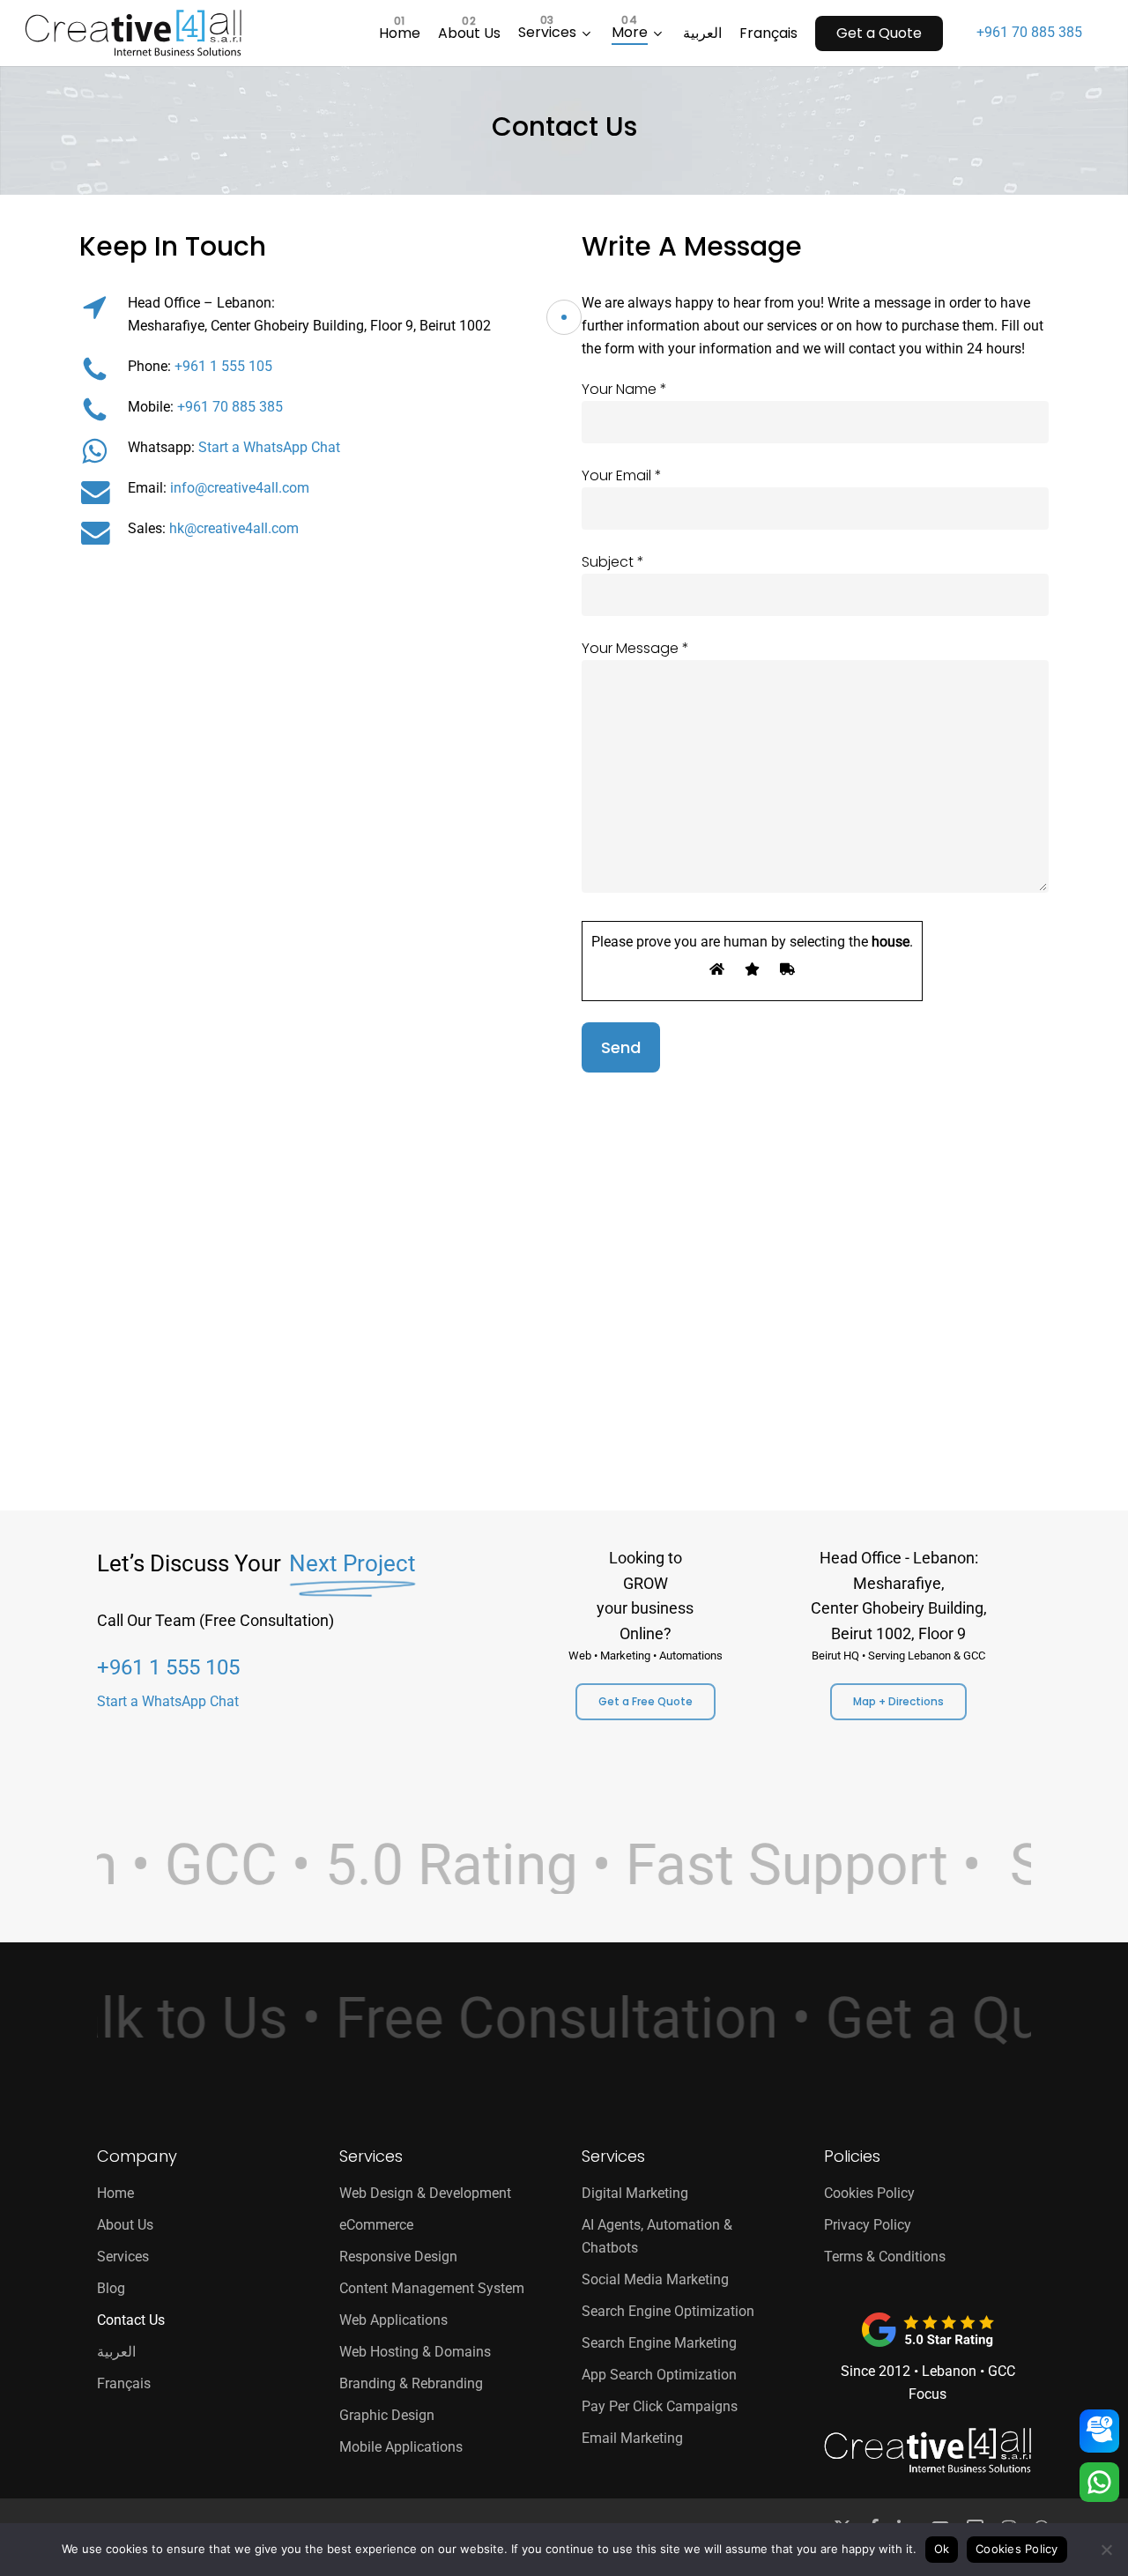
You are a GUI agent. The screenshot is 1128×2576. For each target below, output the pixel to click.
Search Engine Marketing (659, 2343)
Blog (111, 2288)
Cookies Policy (869, 2193)
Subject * (613, 562)
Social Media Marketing (655, 2279)
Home (115, 2193)
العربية (116, 2352)
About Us (125, 2225)
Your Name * (624, 389)
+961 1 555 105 (223, 366)
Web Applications (393, 2320)
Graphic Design (387, 2415)
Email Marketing (632, 2438)
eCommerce (376, 2225)
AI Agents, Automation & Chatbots (657, 2236)
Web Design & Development (425, 2193)
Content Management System (432, 2288)
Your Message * (635, 648)
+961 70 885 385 (1029, 32)
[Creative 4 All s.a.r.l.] (928, 2450)
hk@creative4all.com (234, 528)
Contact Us (131, 2320)
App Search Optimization (659, 2375)
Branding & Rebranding (411, 2383)
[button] (646, 1702)
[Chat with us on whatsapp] (1099, 2484)
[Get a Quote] (1099, 2431)
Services (123, 2257)
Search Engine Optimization (668, 2311)
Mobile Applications (401, 2447)
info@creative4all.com (240, 488)
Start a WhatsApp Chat (269, 447)
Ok (942, 2549)
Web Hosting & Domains (415, 2352)
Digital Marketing (635, 2193)
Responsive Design (398, 2257)
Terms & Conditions (885, 2257)
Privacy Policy (868, 2225)
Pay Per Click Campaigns (660, 2406)
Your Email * (622, 475)
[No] (1106, 2550)
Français (124, 2383)
